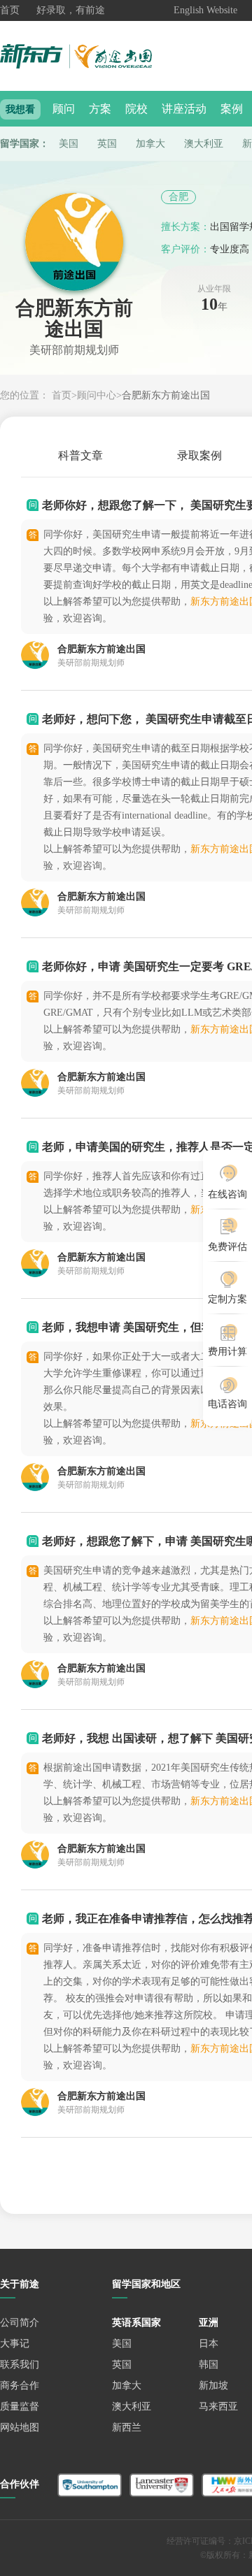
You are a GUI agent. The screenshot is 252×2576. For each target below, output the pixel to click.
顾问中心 (97, 395)
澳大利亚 (204, 144)
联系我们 (20, 2365)
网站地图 (20, 2427)
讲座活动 (184, 109)
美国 (69, 144)
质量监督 (20, 2406)
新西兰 (127, 2427)
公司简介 (20, 2323)
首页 (10, 10)
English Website (205, 10)
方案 (100, 109)
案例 (232, 109)
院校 (136, 109)
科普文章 (80, 455)
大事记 (15, 2344)
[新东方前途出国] (87, 56)
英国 (107, 144)
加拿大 (150, 144)
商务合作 (20, 2386)
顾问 (64, 109)
